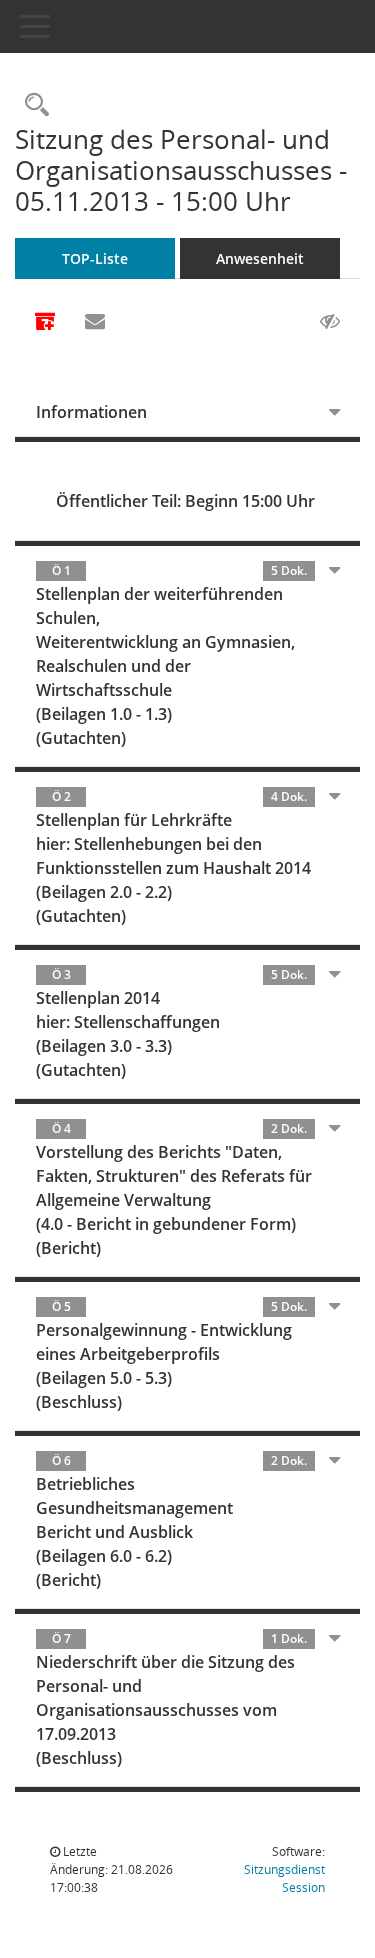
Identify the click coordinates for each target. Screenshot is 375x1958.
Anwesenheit (260, 258)
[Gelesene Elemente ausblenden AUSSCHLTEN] (330, 322)
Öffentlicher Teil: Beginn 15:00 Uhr (185, 501)
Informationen (91, 412)
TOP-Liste (95, 258)
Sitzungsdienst (284, 1878)
